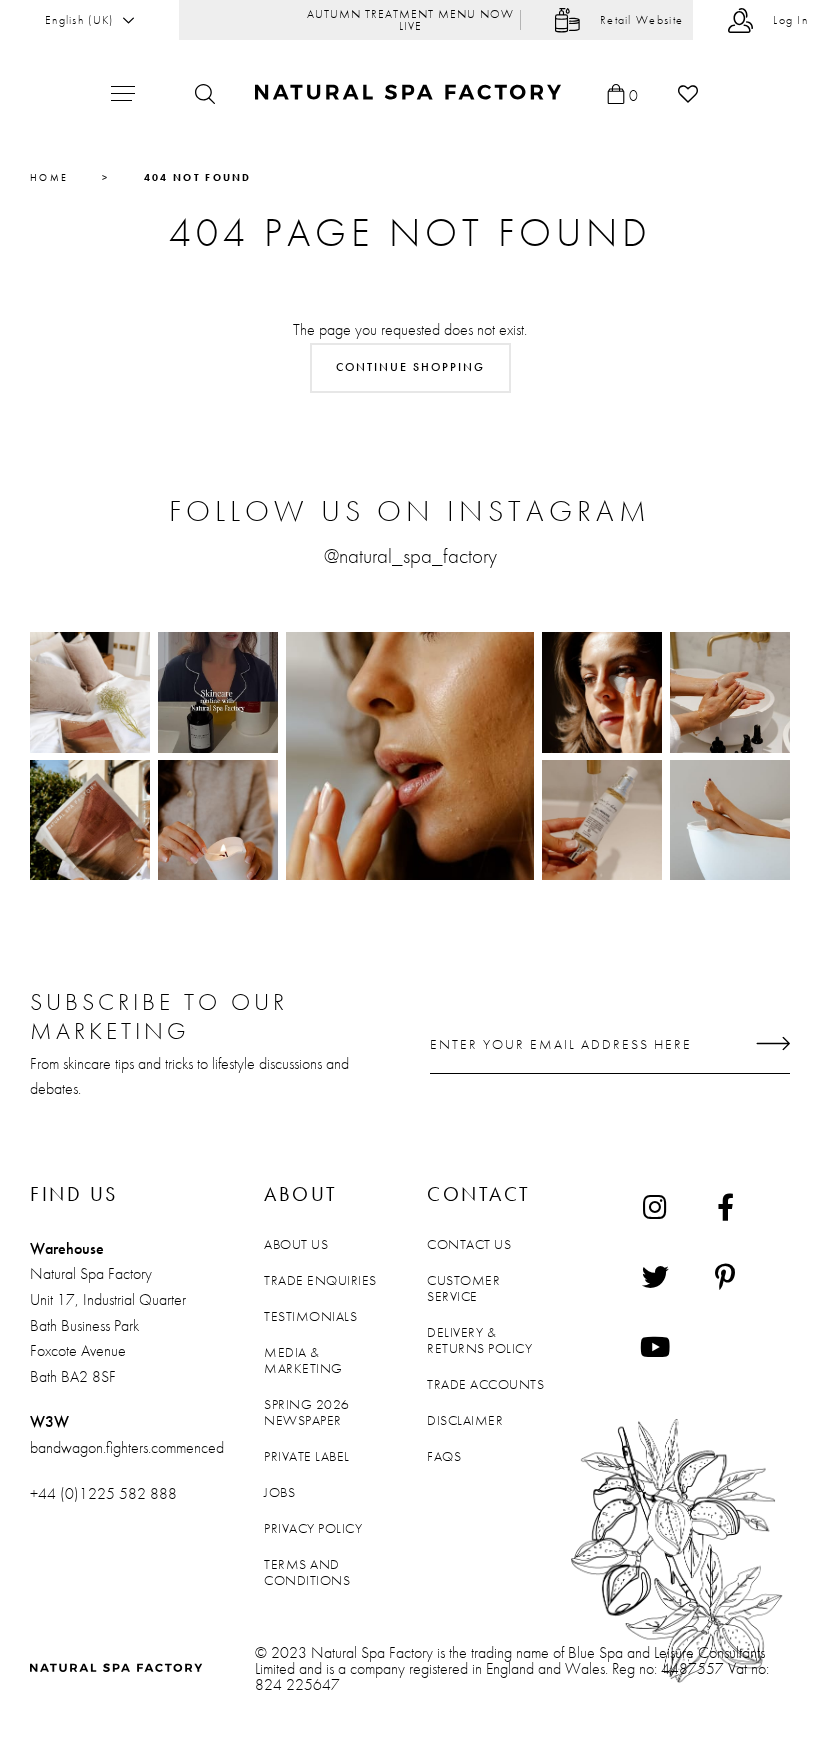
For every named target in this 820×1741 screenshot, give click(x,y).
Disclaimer (465, 1420)
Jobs (279, 1492)
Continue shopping (410, 367)
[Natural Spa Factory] (410, 93)
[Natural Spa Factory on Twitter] (655, 1277)
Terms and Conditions (307, 1572)
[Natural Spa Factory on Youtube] (655, 1347)
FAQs (444, 1456)
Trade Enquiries (320, 1280)
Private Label (307, 1456)
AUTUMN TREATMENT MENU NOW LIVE (410, 20)
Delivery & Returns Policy (479, 1340)
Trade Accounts (485, 1384)
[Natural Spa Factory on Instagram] (655, 1207)
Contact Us (469, 1244)
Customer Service (463, 1288)
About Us (296, 1244)
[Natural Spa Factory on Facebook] (725, 1207)
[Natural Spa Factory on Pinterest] (725, 1277)
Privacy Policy (313, 1528)
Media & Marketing (303, 1360)
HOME (49, 177)
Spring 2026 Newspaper (307, 1412)
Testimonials (310, 1316)
